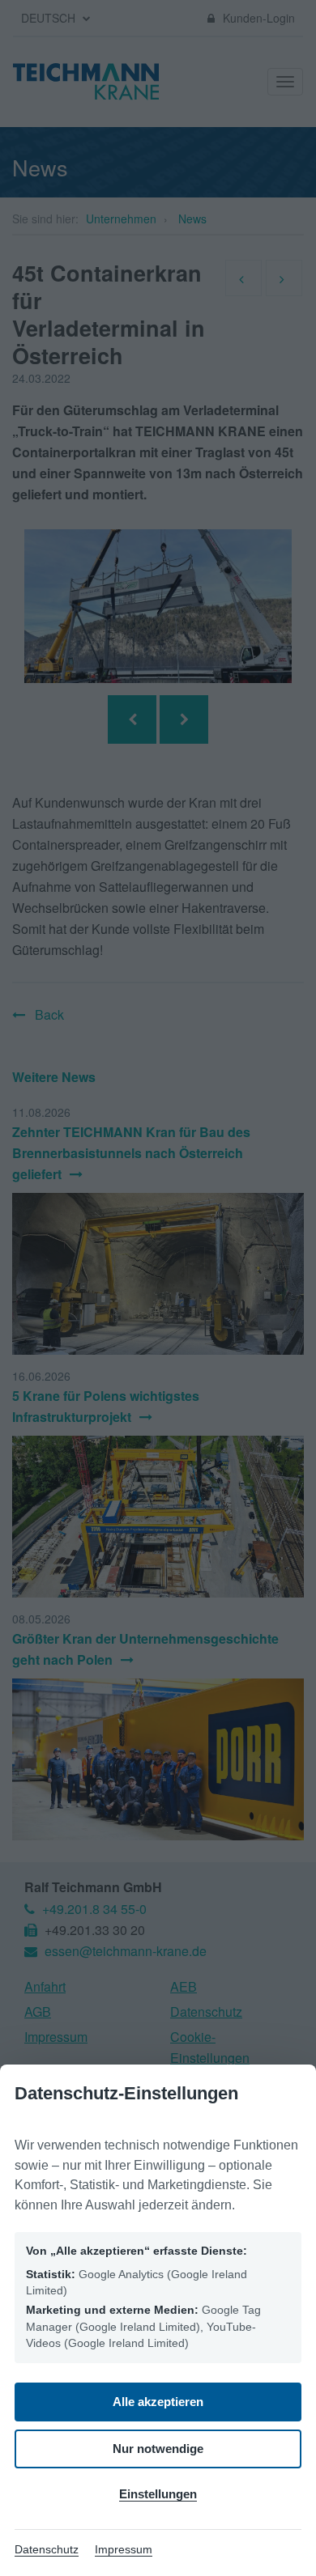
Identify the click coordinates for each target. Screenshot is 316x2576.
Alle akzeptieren (158, 2402)
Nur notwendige (158, 2449)
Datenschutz (47, 2549)
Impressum (124, 2549)
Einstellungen (158, 2494)
